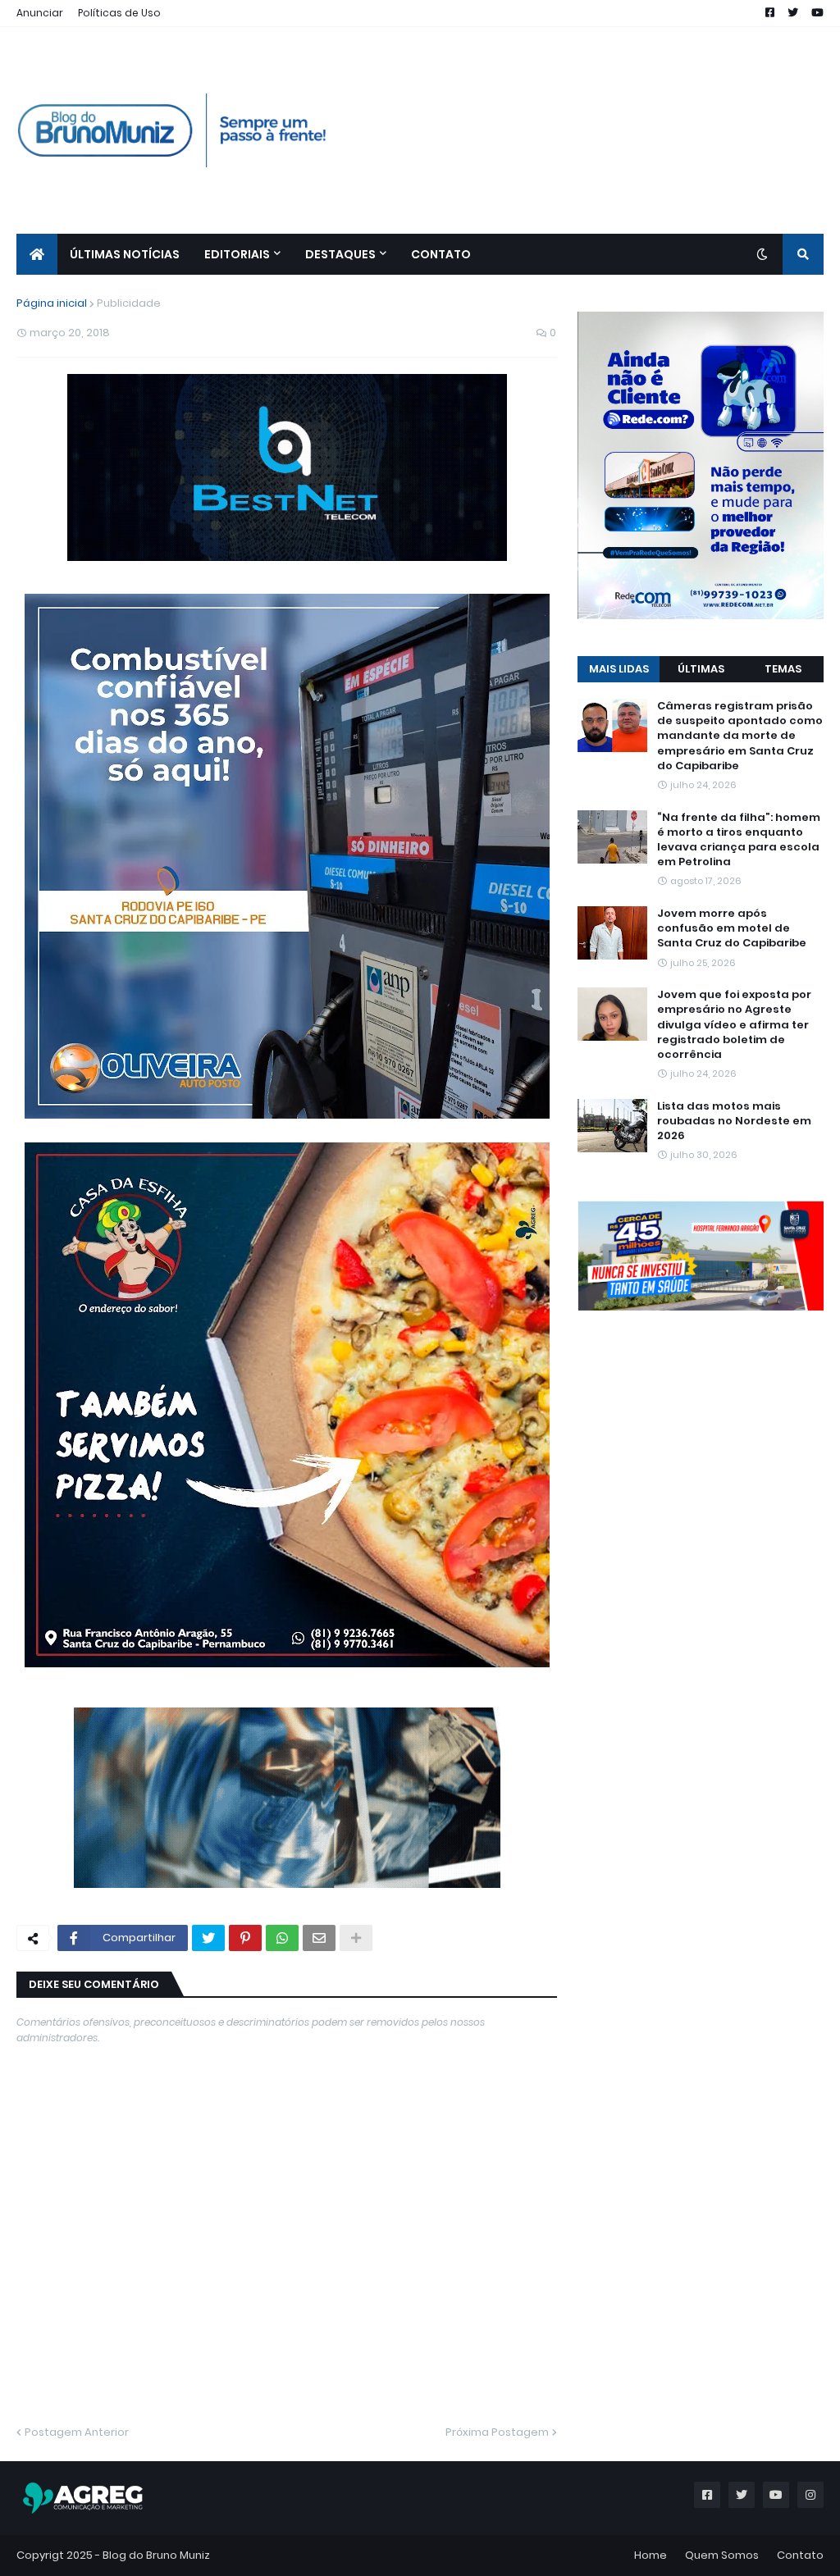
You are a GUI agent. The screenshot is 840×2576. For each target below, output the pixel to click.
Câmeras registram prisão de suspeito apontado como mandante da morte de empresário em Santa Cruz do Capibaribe (740, 736)
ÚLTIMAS (701, 669)
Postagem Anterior (77, 2432)
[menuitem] (37, 254)
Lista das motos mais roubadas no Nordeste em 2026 (734, 1121)
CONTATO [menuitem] (441, 254)
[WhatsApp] (282, 1938)
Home (651, 2555)
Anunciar (40, 13)
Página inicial (52, 303)
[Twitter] (208, 1938)
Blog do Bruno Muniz (156, 2555)
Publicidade (129, 303)
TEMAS (783, 669)
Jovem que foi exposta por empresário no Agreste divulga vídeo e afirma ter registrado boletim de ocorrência (734, 1025)
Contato (800, 2555)
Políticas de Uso (119, 13)
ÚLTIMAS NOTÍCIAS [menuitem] (125, 254)
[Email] (319, 1938)
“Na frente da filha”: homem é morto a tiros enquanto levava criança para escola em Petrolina (739, 840)
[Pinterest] (245, 1938)
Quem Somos (722, 2555)
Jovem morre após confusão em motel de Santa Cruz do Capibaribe (732, 928)
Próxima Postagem (497, 2432)
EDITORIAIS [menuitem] (237, 254)
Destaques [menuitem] (340, 254)
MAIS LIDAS (619, 669)
